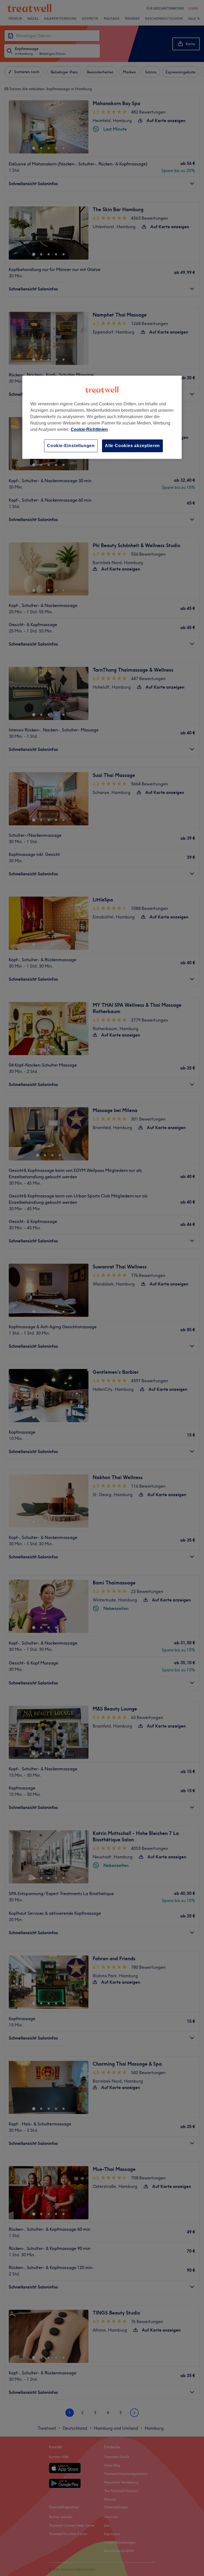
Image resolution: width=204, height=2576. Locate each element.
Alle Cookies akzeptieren (132, 446)
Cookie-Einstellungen (71, 446)
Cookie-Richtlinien (89, 429)
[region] (102, 417)
